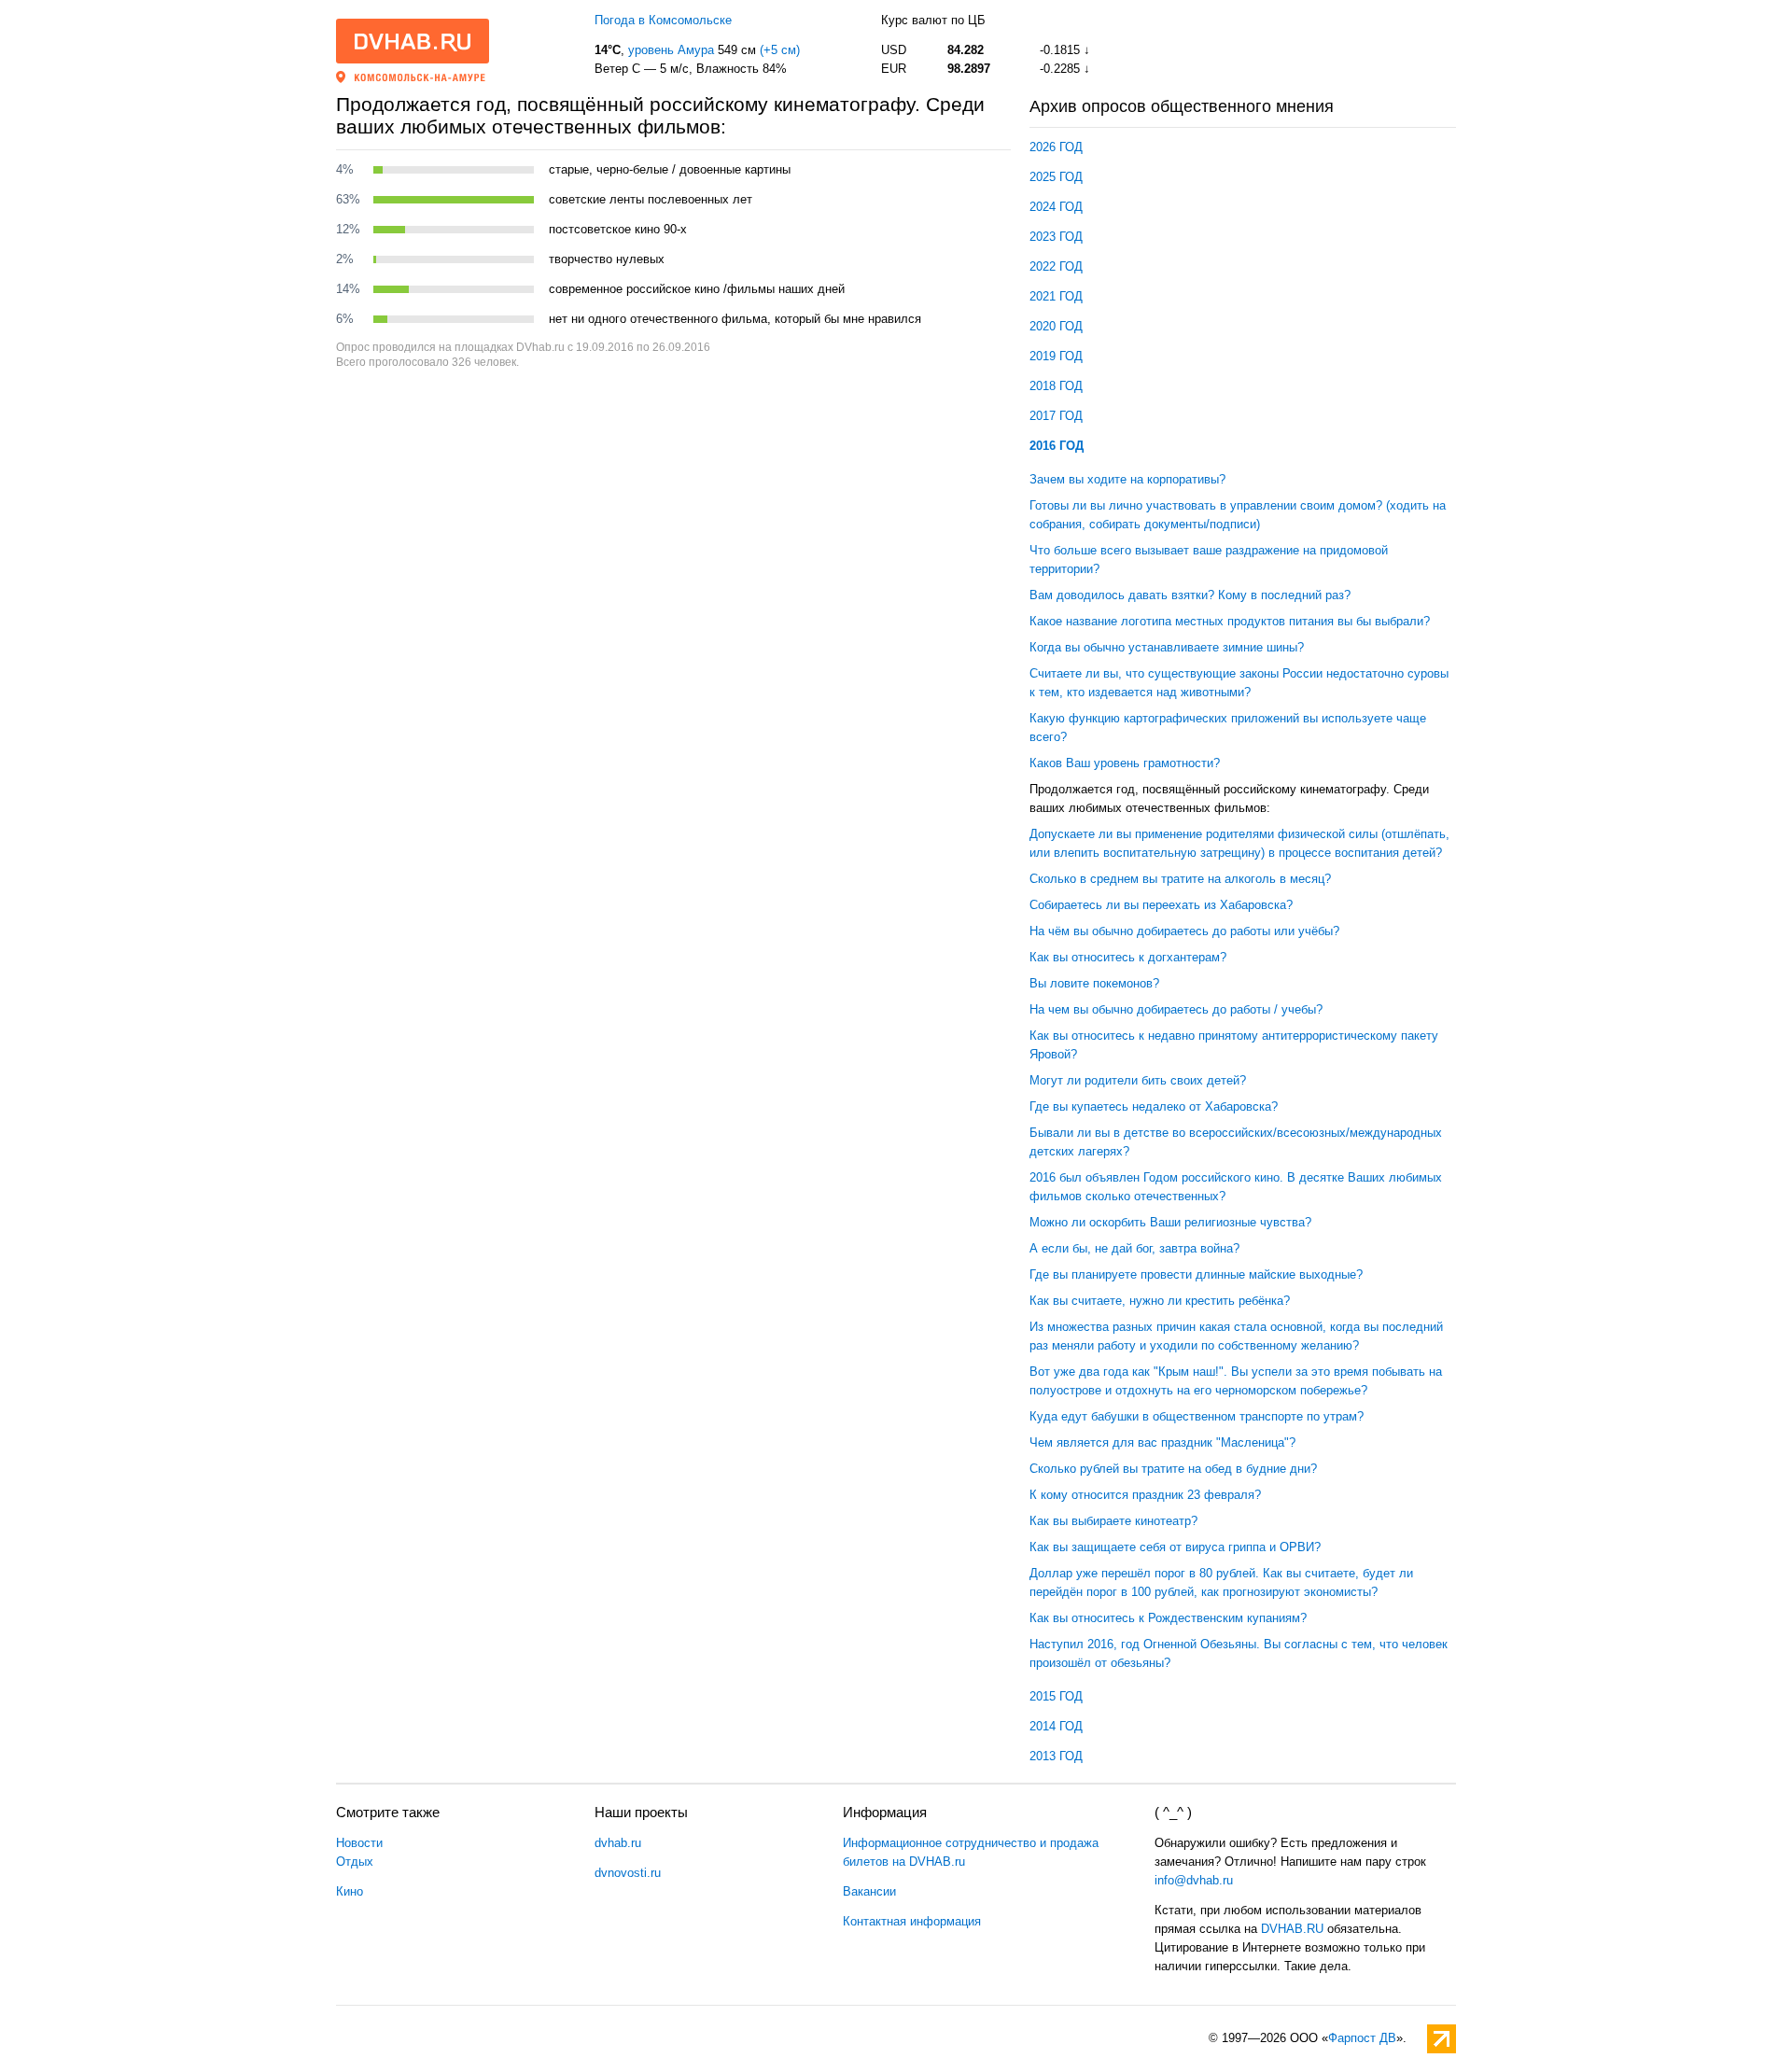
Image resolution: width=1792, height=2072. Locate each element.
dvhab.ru (618, 1843)
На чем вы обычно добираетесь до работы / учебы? (1176, 1009)
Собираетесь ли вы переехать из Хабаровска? (1161, 905)
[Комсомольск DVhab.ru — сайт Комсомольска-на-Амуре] (413, 41)
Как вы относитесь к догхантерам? (1128, 957)
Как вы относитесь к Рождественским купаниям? (1168, 1618)
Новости (359, 1843)
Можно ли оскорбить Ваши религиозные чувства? (1170, 1222)
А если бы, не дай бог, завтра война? (1134, 1248)
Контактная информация (912, 1921)
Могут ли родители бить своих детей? (1138, 1080)
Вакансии (869, 1891)
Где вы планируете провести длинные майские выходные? (1196, 1274)
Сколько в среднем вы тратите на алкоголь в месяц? (1180, 879)
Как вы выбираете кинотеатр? (1113, 1521)
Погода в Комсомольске (663, 20)
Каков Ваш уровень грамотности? (1125, 763)
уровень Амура (671, 50)
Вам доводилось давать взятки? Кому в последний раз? (1190, 595)
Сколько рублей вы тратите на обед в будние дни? (1173, 1469)
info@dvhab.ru (1194, 1880)
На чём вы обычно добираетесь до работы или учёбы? (1184, 931)
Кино (350, 1891)
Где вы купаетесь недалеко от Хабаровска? (1154, 1106)
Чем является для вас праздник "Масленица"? (1162, 1442)
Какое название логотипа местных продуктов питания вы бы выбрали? (1230, 621)
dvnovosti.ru (628, 1873)
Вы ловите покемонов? (1094, 983)
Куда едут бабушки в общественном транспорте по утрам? (1197, 1416)
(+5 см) (780, 50)
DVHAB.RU (1292, 1929)
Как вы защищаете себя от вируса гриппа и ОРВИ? (1175, 1547)
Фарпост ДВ (1362, 2038)
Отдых (355, 1862)
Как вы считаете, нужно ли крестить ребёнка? (1160, 1301)
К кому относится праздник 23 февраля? (1145, 1495)
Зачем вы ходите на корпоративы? (1127, 479)
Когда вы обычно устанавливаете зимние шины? (1167, 647)
